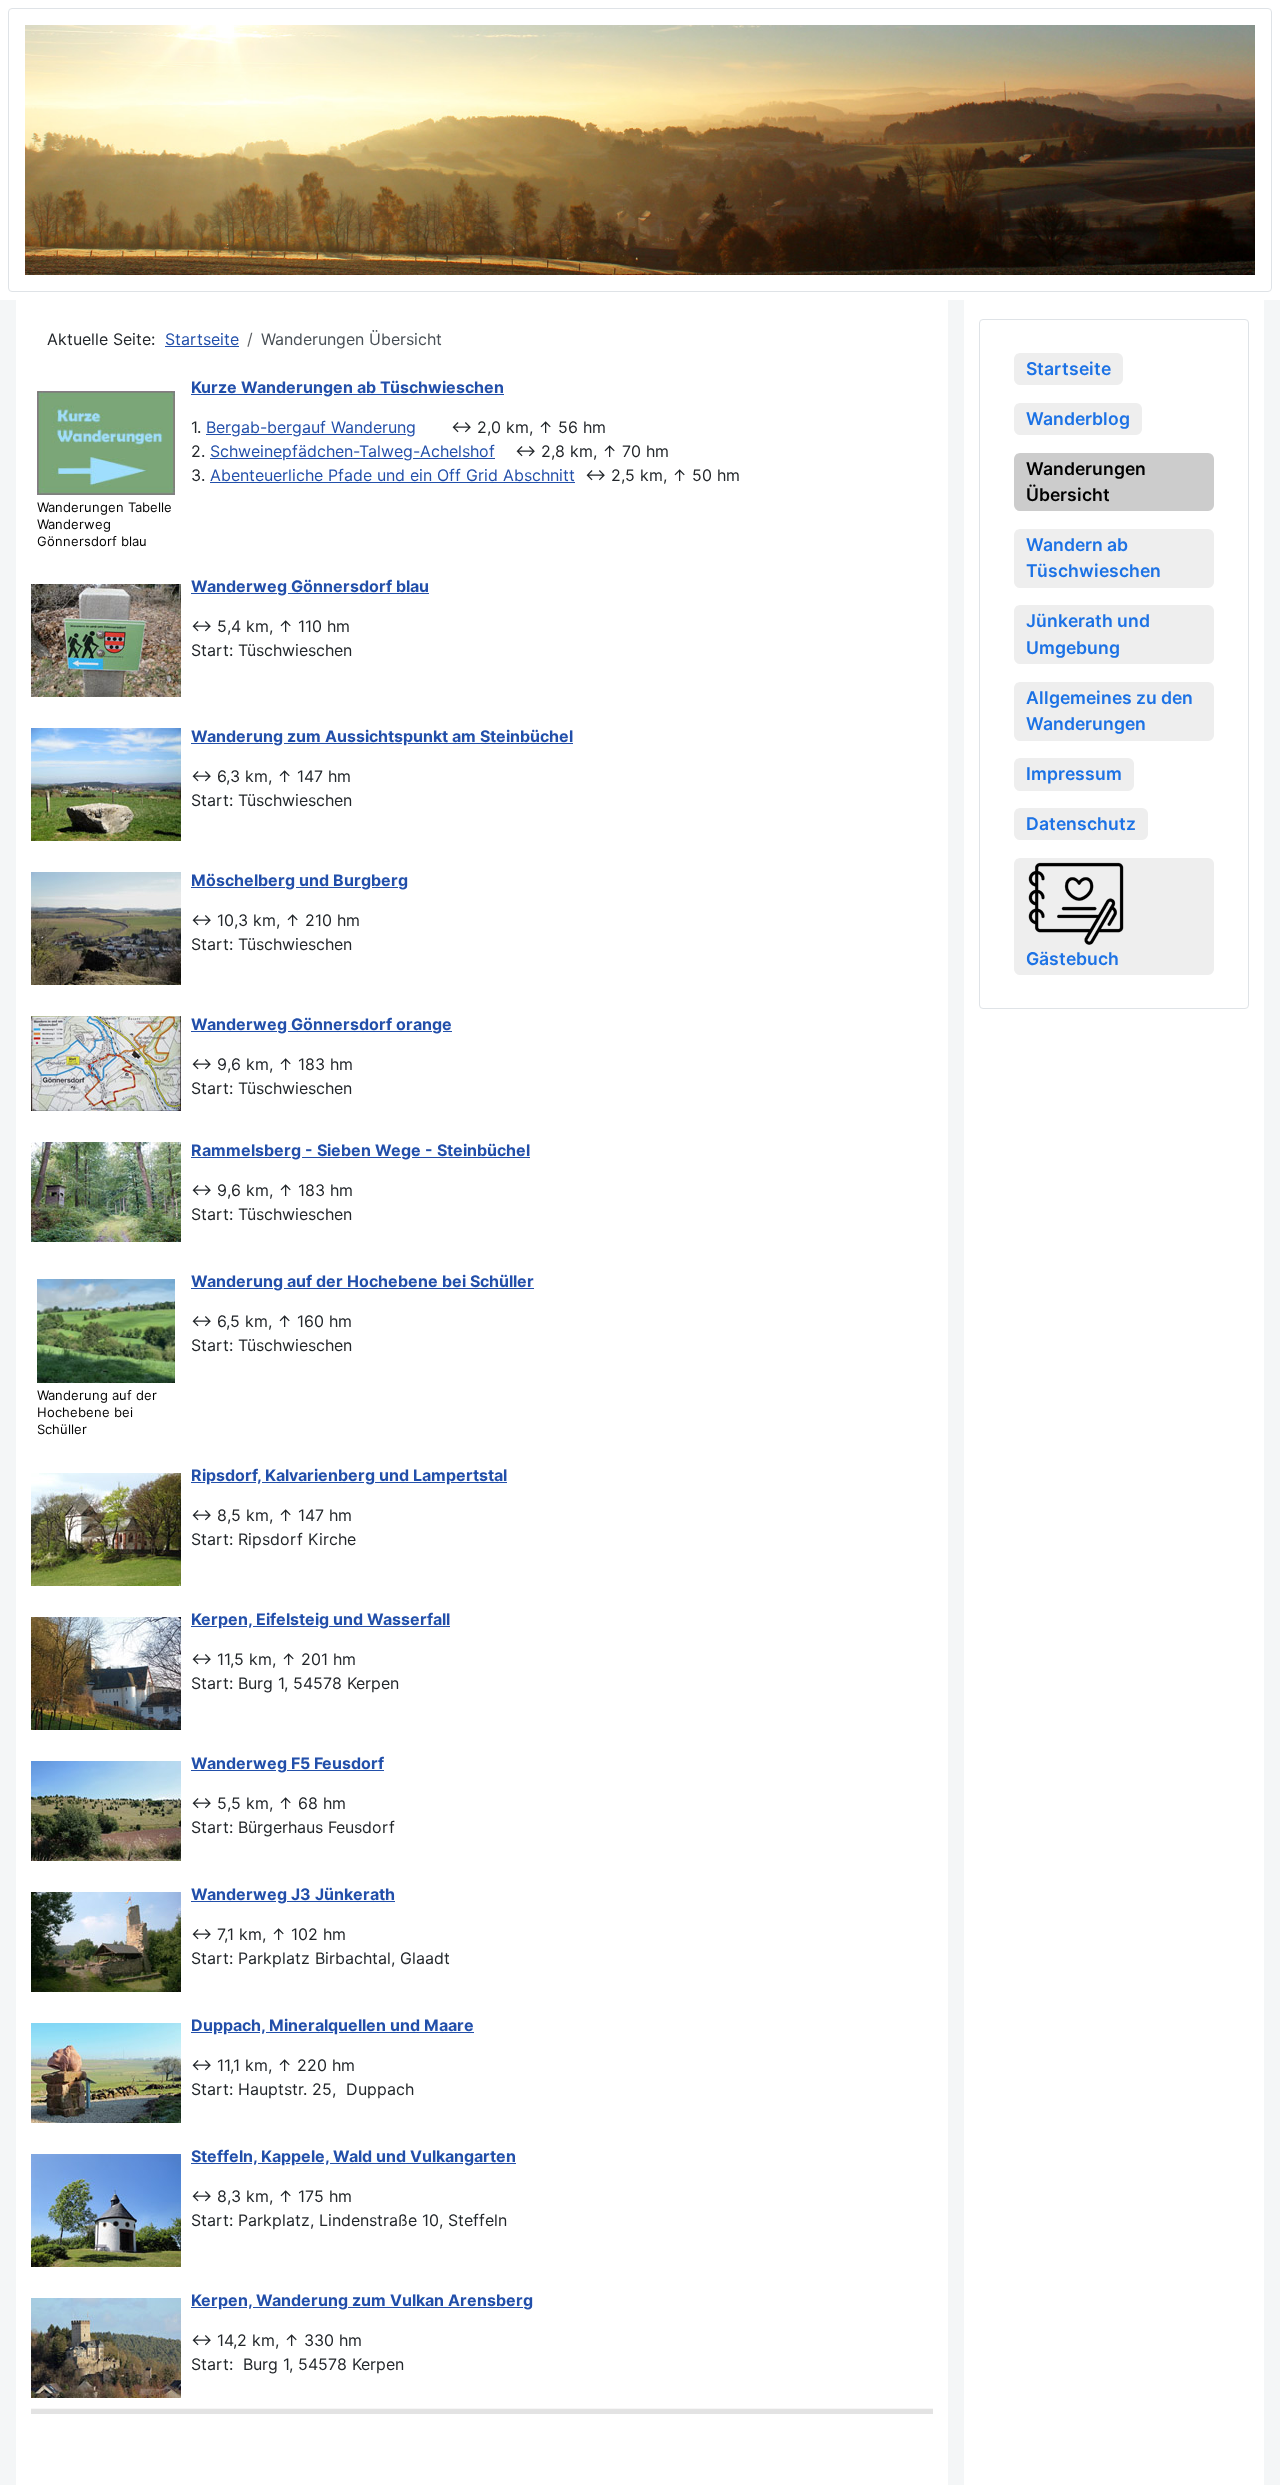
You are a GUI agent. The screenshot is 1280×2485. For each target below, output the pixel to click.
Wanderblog (1078, 418)
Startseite (1068, 368)
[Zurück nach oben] (1245, 2448)
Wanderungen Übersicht (1086, 481)
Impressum (1074, 773)
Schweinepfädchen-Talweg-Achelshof (352, 451)
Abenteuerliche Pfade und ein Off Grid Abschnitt (392, 475)
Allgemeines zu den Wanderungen (1109, 710)
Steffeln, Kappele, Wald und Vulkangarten (353, 2156)
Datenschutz (1081, 823)
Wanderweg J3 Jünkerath (293, 1894)
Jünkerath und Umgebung (1088, 633)
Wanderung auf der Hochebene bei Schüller (362, 1281)
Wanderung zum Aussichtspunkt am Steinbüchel (382, 736)
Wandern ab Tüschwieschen (1093, 557)
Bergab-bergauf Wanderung (311, 427)
